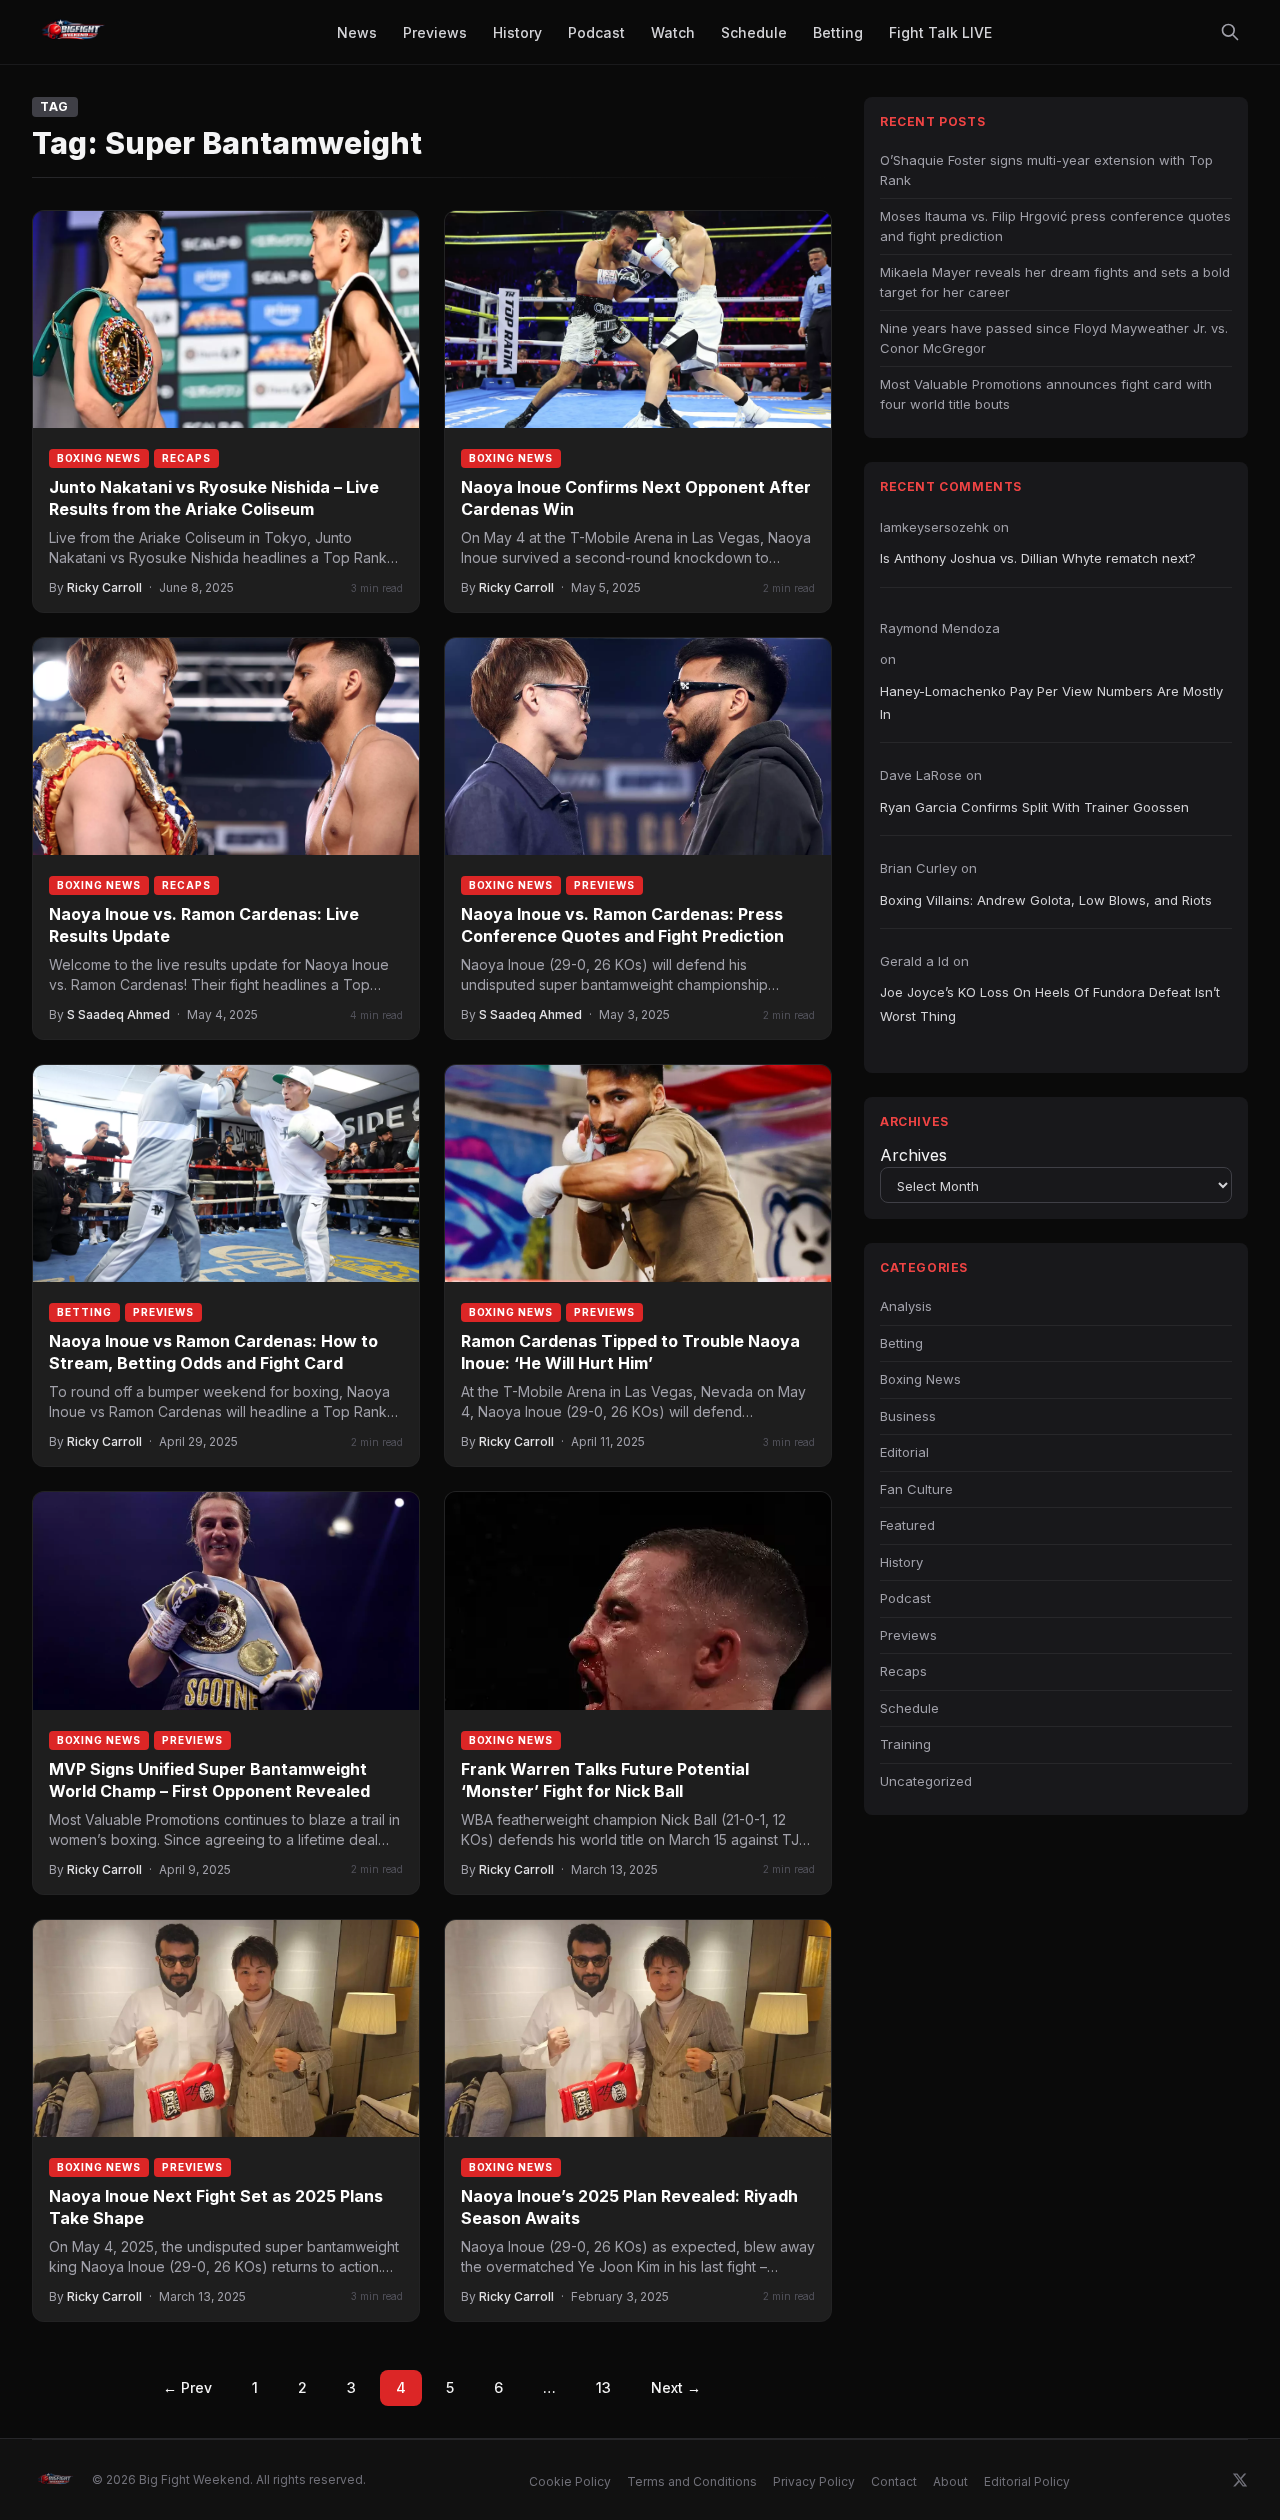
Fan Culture (916, 1489)
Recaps (186, 458)
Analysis (906, 1306)
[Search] (1230, 32)
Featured (907, 1525)
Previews (604, 885)
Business (908, 1416)
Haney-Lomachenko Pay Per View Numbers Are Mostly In (1051, 702)
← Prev (187, 2387)
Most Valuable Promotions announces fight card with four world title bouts (1046, 394)
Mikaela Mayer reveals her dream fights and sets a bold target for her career (1055, 282)
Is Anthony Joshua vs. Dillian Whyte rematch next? (1038, 558)
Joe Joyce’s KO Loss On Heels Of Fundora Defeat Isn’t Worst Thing (1050, 1003)
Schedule (909, 1708)
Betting (84, 1312)
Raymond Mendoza (940, 628)
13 (603, 2387)
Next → (676, 2387)
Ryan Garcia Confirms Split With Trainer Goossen (1034, 807)
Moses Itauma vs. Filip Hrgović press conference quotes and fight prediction (1055, 226)
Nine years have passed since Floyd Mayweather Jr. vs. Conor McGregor (1054, 338)
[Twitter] (1240, 2480)
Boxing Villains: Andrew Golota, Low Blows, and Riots (1046, 900)
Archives (913, 1155)
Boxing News (99, 458)
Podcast (905, 1598)
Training (905, 1744)
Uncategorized (926, 1781)
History (901, 1562)
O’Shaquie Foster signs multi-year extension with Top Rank (1046, 170)
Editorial (904, 1452)
